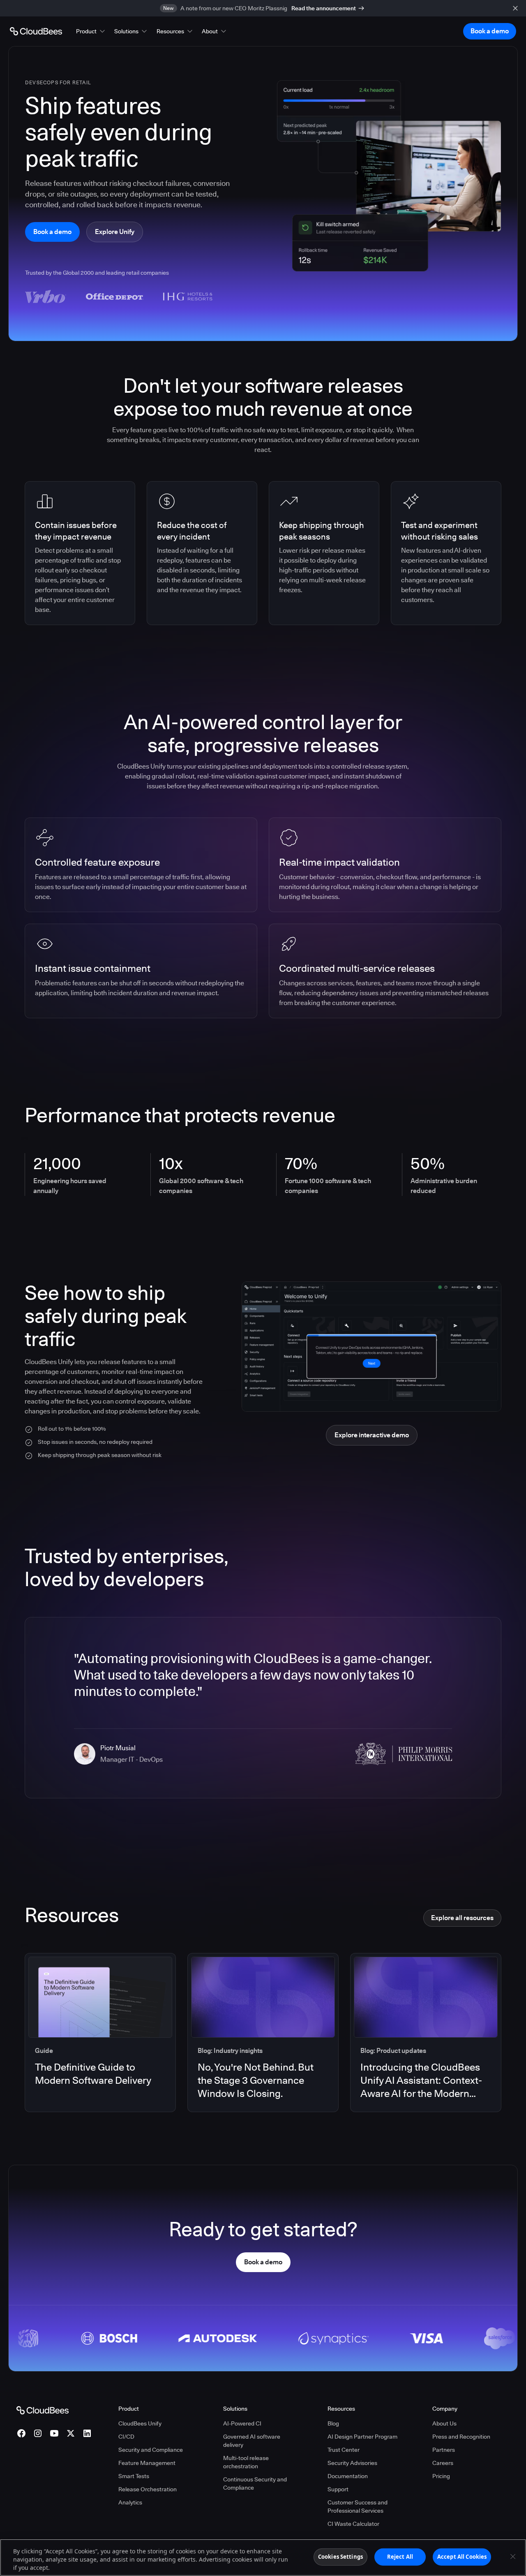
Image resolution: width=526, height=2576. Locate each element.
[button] (91, 31)
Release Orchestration (148, 2489)
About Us (444, 2423)
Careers (443, 2463)
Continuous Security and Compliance (255, 2483)
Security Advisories (352, 2463)
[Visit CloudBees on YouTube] (54, 2433)
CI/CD (126, 2437)
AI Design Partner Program (362, 2437)
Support (338, 2489)
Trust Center (344, 2450)
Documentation (348, 2476)
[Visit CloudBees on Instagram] (38, 2433)
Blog (333, 2423)
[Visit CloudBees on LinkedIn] (87, 2433)
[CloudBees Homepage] (43, 2410)
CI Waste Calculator (353, 2524)
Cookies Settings (340, 2557)
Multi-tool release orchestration (246, 2462)
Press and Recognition (461, 2437)
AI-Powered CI (242, 2423)
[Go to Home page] (36, 31)
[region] (263, 2557)
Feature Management (147, 2463)
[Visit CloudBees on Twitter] (71, 2433)
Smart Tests (134, 2476)
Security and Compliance (151, 2450)
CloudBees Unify (140, 2423)
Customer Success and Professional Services (358, 2507)
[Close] (513, 2557)
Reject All (400, 2557)
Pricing (441, 2476)
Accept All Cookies (462, 2557)
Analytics (130, 2502)
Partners (444, 2450)
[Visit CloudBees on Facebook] (21, 2433)
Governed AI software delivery (252, 2441)
